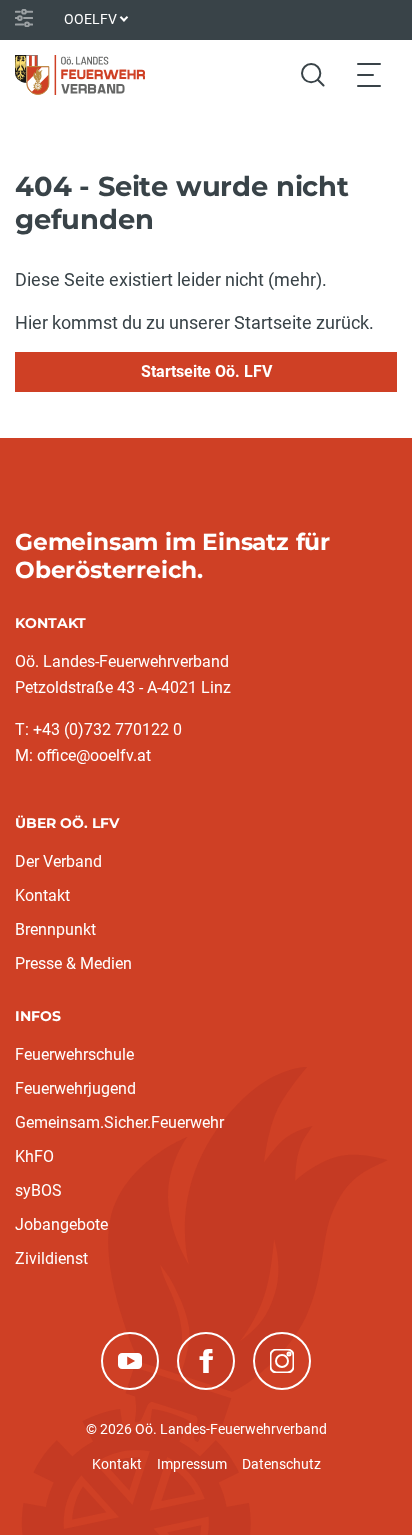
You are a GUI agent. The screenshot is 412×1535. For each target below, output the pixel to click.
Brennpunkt (55, 929)
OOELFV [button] (90, 19)
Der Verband (58, 861)
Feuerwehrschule (74, 1054)
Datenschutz (281, 1464)
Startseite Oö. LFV (206, 371)
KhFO (34, 1156)
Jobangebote (61, 1224)
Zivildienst (51, 1258)
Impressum (192, 1464)
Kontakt (42, 895)
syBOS (38, 1190)
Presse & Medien (73, 963)
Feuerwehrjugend (75, 1088)
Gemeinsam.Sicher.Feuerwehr (119, 1122)
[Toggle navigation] (369, 74)
